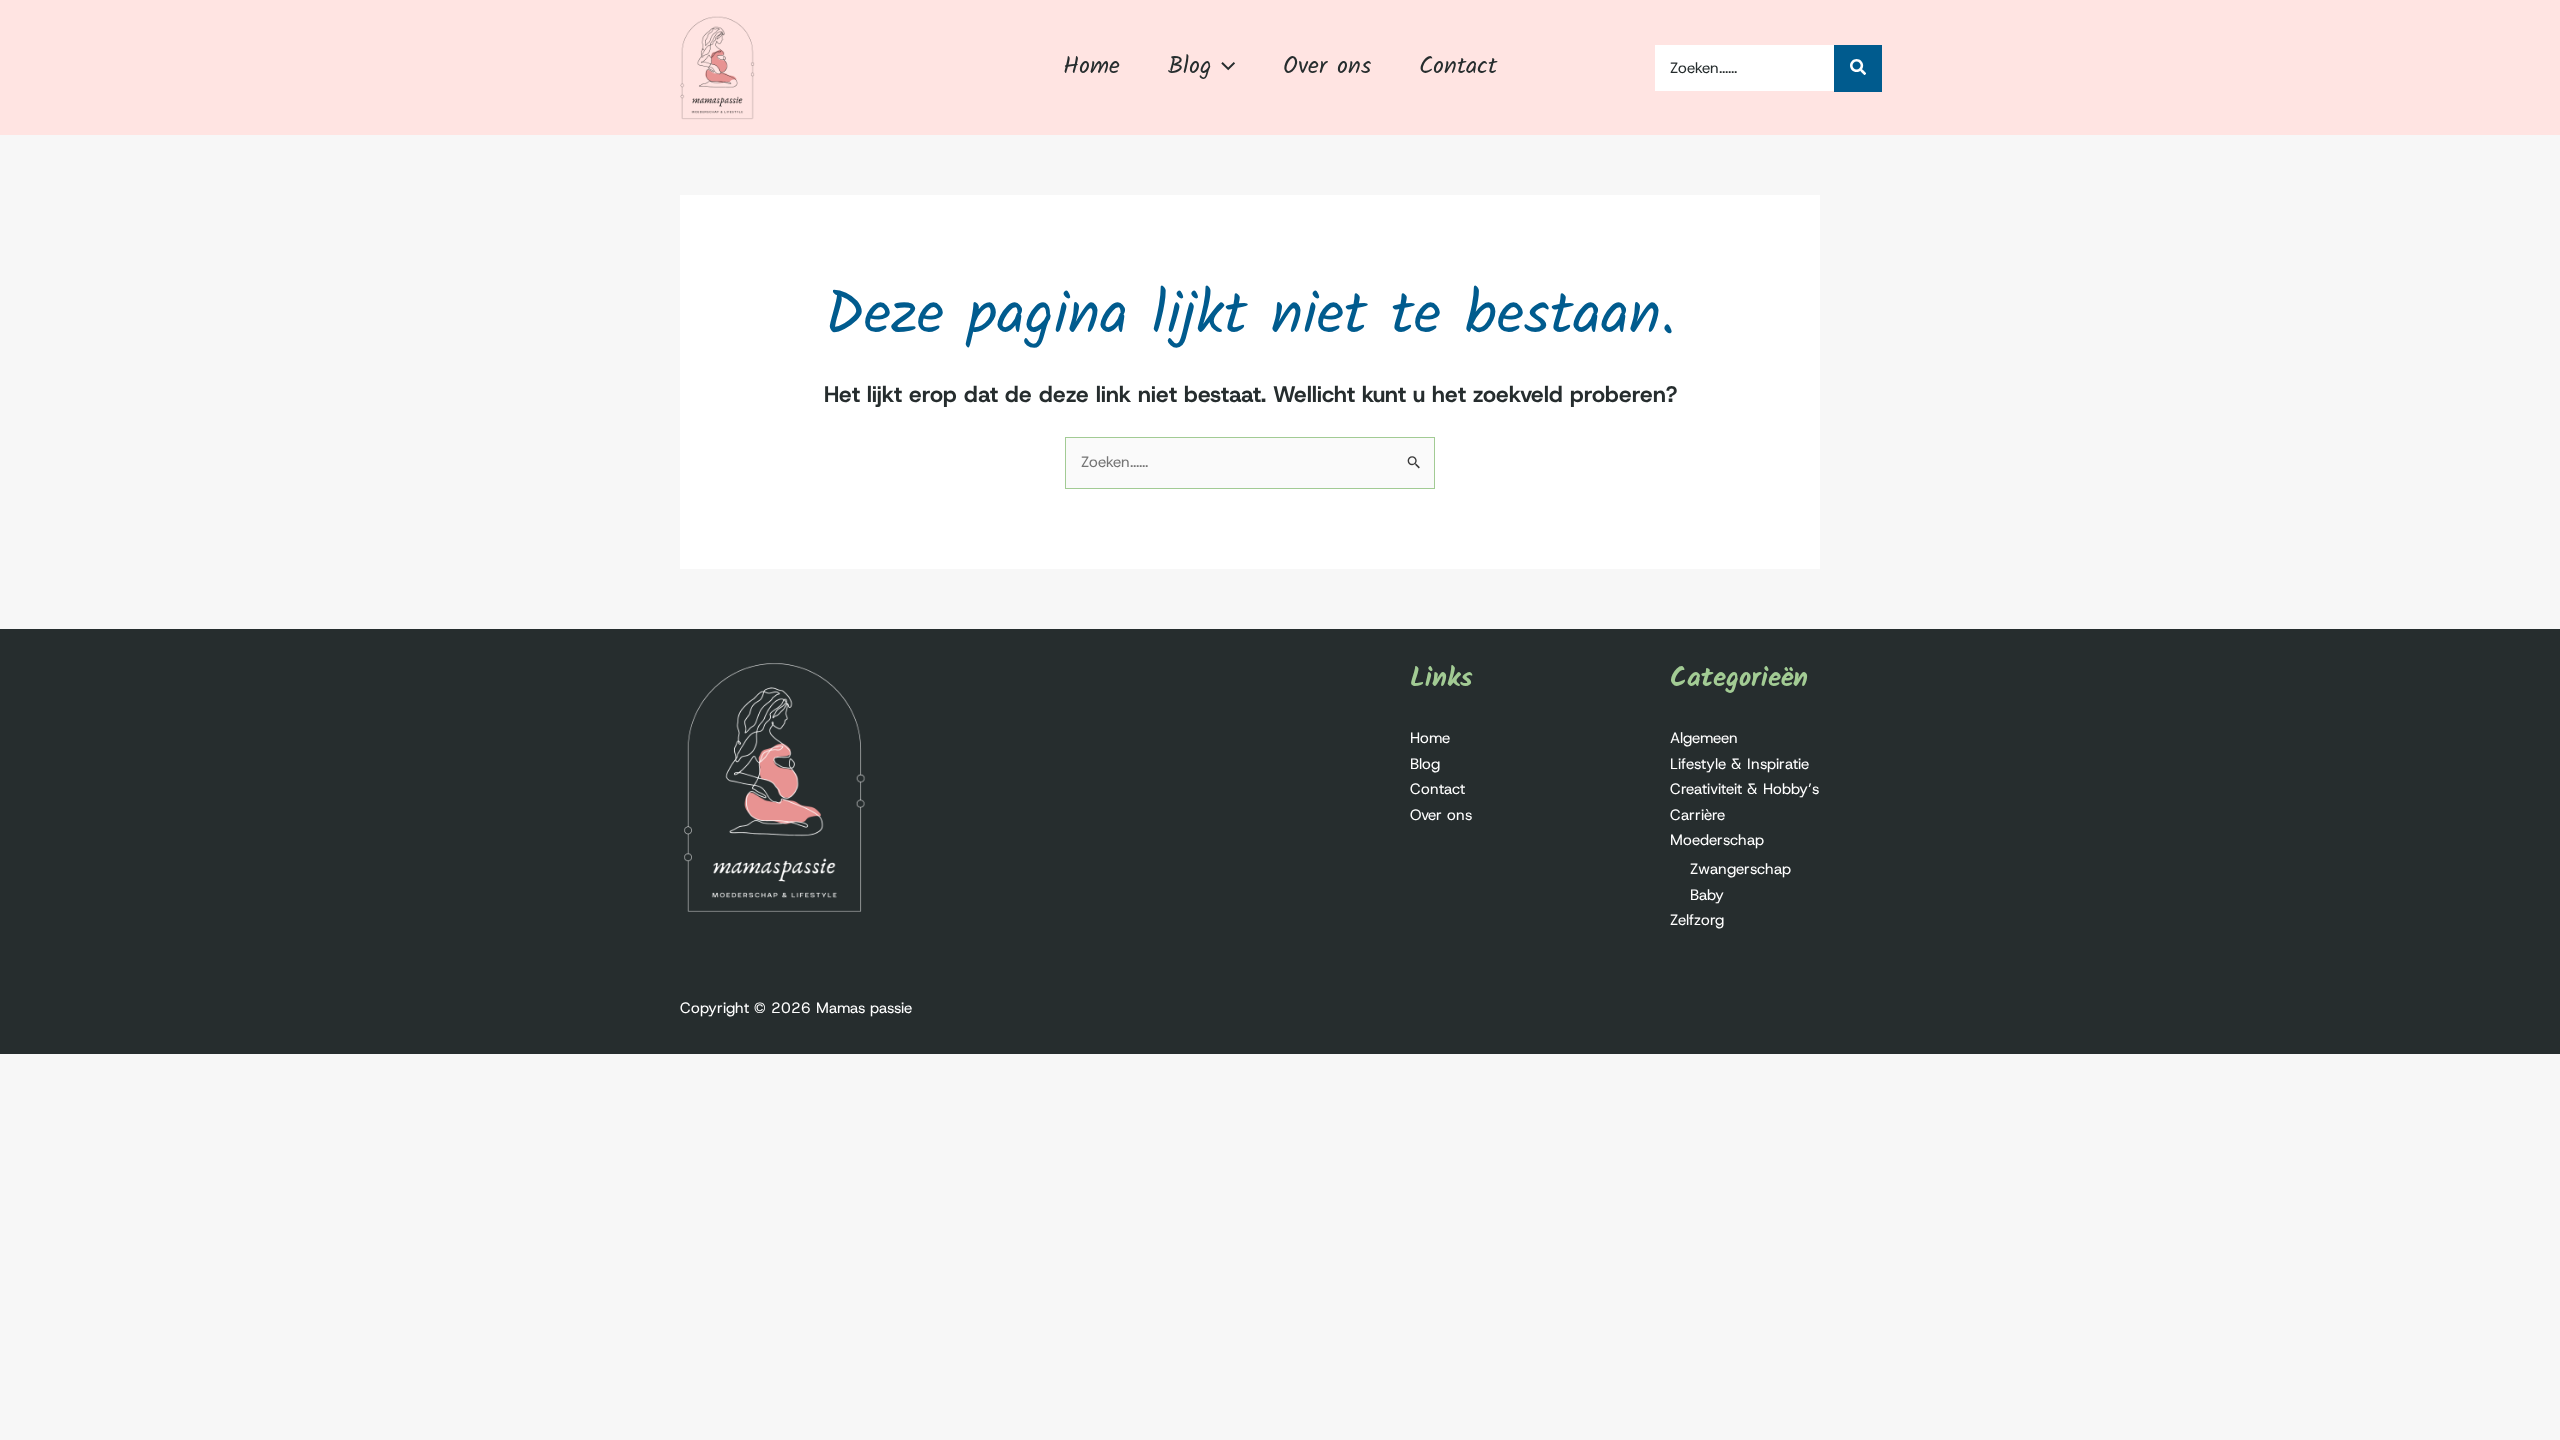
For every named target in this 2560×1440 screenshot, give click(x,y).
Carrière (1697, 815)
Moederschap (1717, 840)
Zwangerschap (1740, 869)
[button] (1223, 67)
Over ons (1441, 815)
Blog (1425, 764)
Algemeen (1704, 738)
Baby (1707, 895)
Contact (1437, 789)
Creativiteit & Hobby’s (1744, 789)
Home (1430, 738)
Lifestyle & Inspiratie (1739, 764)
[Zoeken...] (1858, 68)
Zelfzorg (1697, 920)
